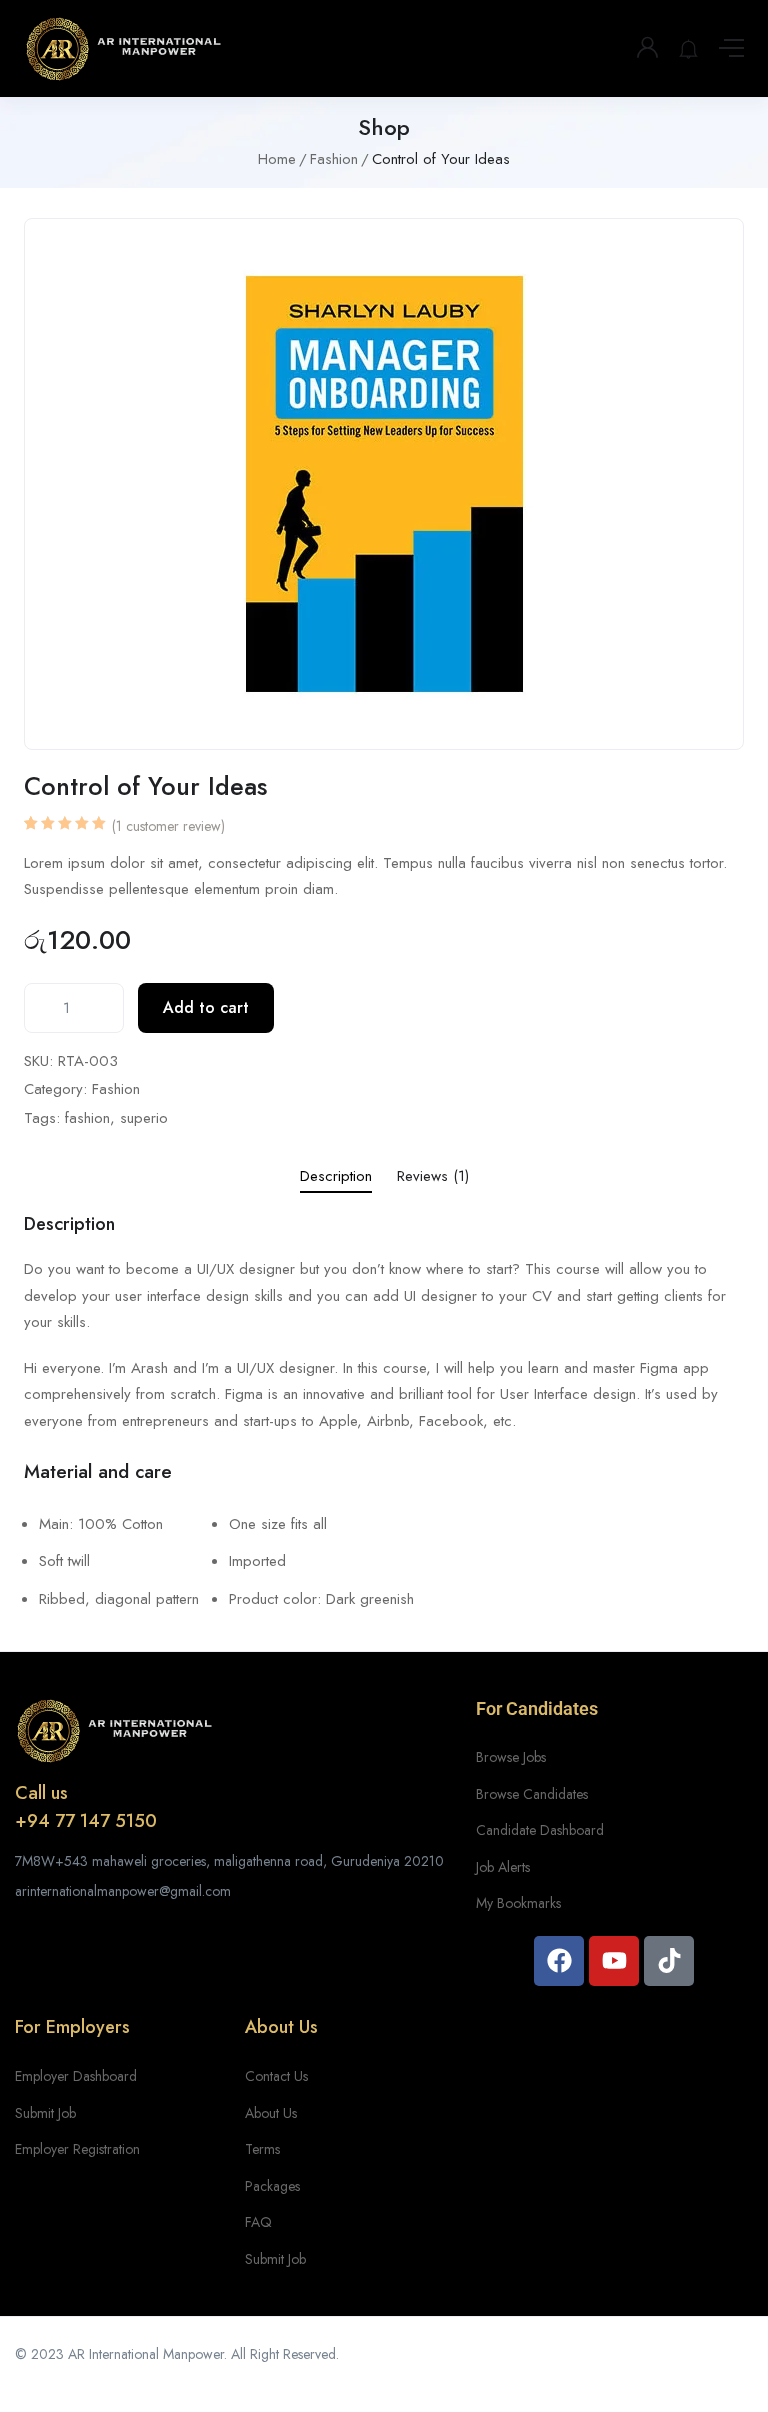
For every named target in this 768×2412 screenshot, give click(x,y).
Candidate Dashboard (540, 1830)
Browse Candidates (532, 1794)
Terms (262, 2149)
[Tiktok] (669, 1961)
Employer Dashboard (76, 2076)
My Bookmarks (518, 1903)
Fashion (334, 159)
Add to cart (206, 1007)
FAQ (258, 2222)
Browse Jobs (511, 1757)
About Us (271, 2113)
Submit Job (45, 2113)
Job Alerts (503, 1867)
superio (144, 1118)
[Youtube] (614, 1961)
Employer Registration (77, 2149)
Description (336, 1176)
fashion (87, 1118)
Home (277, 159)
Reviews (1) (433, 1176)
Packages (272, 2186)
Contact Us (276, 2076)
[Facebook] (559, 1961)
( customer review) (168, 826)
